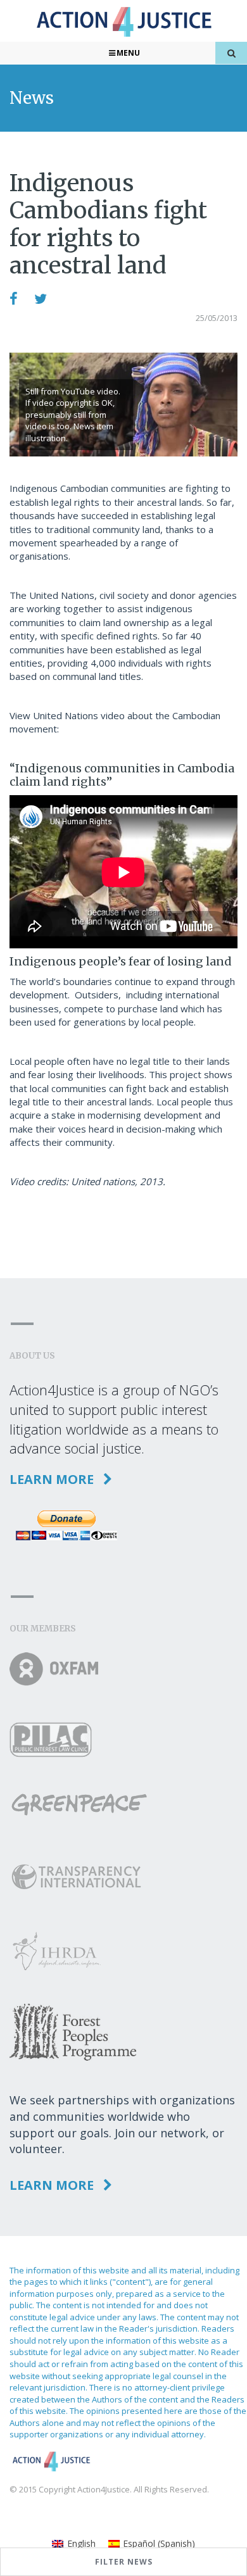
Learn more (53, 1479)
